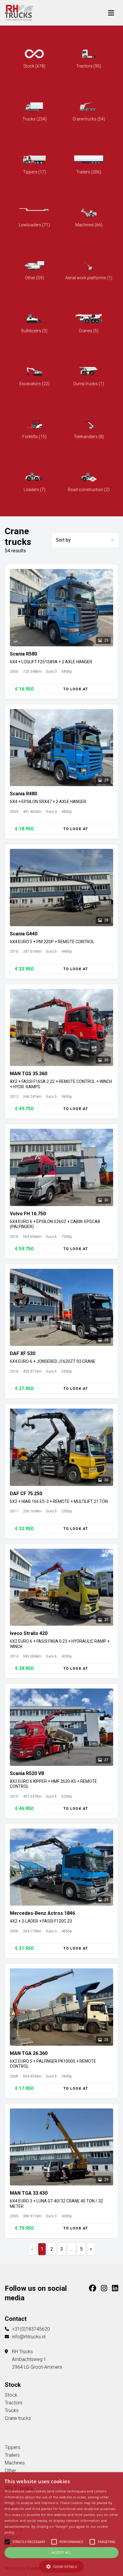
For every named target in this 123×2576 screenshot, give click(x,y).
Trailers (12, 2455)
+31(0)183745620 (31, 2329)
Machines (15, 2463)
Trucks (12, 2410)
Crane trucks (18, 2418)
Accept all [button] (61, 2552)
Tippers (13, 2447)
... (72, 2249)
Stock (11, 2395)
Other (10, 2471)
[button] (61, 2566)
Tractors (14, 2403)
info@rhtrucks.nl (29, 2337)
